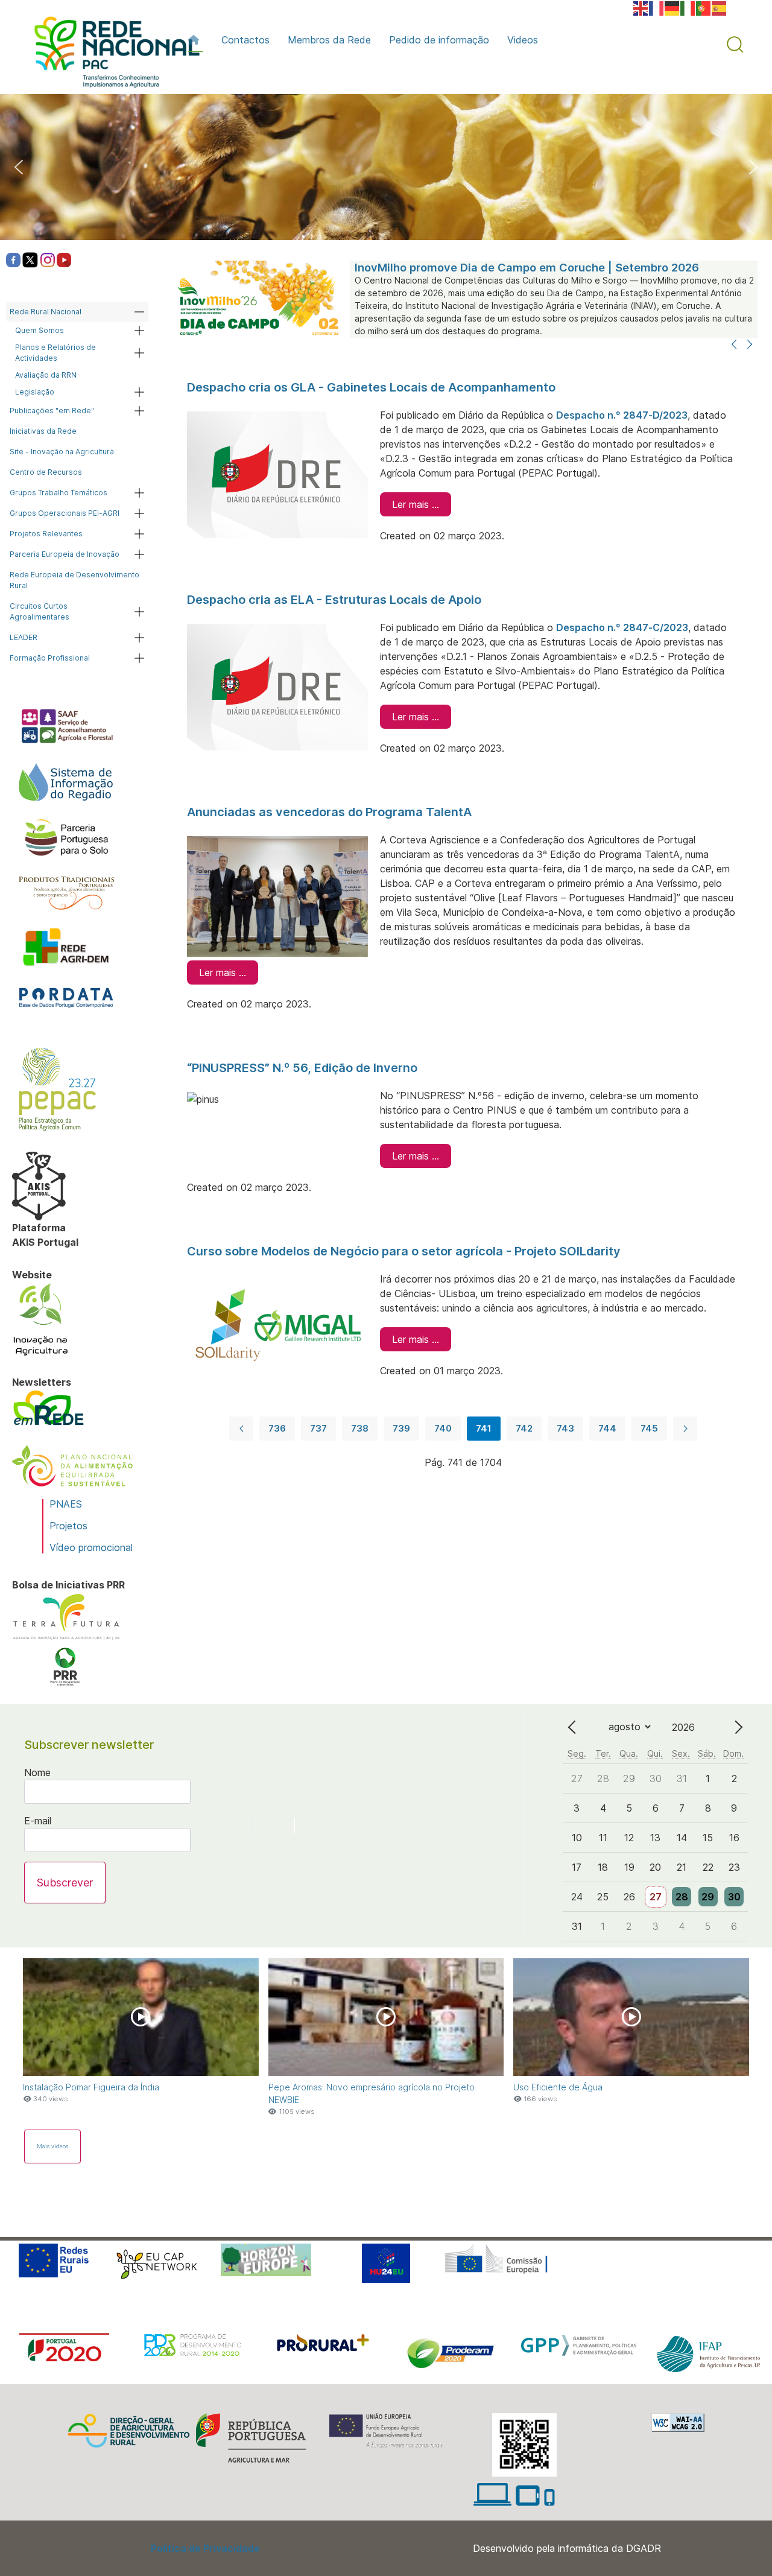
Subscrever (65, 1883)
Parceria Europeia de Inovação (65, 554)
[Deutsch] (672, 7)
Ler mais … (416, 504)
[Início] (196, 40)
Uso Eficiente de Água (558, 2087)
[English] (641, 7)
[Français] (657, 7)
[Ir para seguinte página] (685, 1429)
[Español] (720, 7)
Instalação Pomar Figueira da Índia (91, 2087)
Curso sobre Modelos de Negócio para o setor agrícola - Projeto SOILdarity (404, 1251)
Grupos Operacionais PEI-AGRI (65, 513)
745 (649, 1428)
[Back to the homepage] (111, 55)
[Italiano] (688, 7)
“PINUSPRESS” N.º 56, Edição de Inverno (302, 1068)
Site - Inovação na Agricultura (62, 452)
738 (360, 1428)
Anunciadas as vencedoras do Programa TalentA (329, 812)
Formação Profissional (50, 658)
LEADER (24, 637)
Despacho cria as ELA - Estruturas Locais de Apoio (334, 600)
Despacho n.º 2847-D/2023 (622, 415)
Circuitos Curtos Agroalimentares (40, 611)
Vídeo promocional (91, 1547)
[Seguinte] (750, 345)
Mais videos (52, 2146)
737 (318, 1428)
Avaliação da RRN (46, 375)
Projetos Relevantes (46, 534)
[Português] (704, 7)
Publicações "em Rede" (52, 411)
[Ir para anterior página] (241, 1429)
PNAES (66, 1504)
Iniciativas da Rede (43, 431)
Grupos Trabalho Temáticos (59, 493)
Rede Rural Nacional (46, 312)
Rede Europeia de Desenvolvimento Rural (74, 580)
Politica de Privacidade (205, 2548)
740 (443, 1428)
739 (401, 1428)
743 (565, 1428)
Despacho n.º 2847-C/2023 (622, 627)
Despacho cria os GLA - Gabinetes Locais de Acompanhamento (371, 387)
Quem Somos (40, 330)
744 (607, 1428)
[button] (735, 45)
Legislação (35, 392)
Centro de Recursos (46, 472)
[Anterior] (734, 345)
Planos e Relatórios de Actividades (55, 353)
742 (524, 1428)
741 (484, 1428)
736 (277, 1428)
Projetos (68, 1526)
